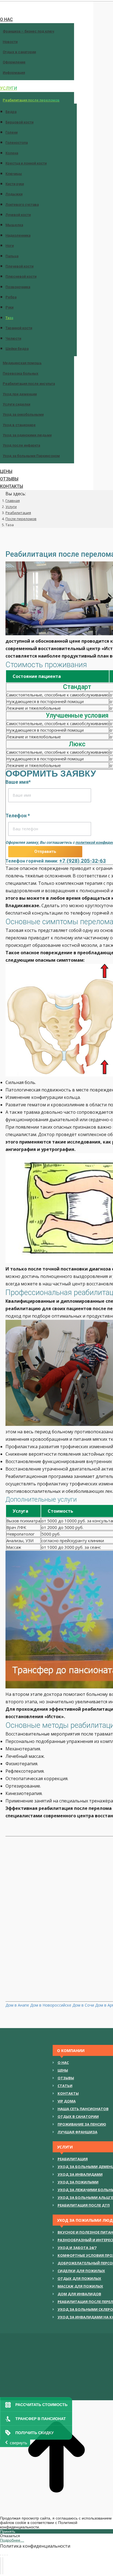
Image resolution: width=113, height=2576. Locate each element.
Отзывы (66, 2078)
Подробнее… (12, 2540)
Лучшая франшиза (77, 2132)
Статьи (65, 2086)
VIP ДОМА (67, 2101)
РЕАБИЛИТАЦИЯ (73, 2159)
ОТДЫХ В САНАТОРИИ (78, 2117)
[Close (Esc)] (1, 2555)
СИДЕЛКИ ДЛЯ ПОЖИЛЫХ (81, 2271)
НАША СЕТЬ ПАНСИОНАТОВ (83, 2109)
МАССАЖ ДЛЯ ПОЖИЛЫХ (80, 2286)
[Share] (3, 2555)
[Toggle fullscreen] (5, 2555)
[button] (47, 7)
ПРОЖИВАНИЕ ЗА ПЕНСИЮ (82, 2124)
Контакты (68, 2093)
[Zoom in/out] (7, 2555)
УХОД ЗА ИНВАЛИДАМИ (80, 2174)
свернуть (19, 2443)
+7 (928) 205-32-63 (83, 861)
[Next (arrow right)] (3, 2566)
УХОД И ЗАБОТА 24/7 (77, 2248)
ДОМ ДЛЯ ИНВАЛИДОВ (79, 2294)
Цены (63, 2070)
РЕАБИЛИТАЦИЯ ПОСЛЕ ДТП (84, 2205)
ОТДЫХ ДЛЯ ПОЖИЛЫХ (79, 2278)
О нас (63, 2063)
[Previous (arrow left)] (1, 2566)
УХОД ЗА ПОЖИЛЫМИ (78, 2182)
